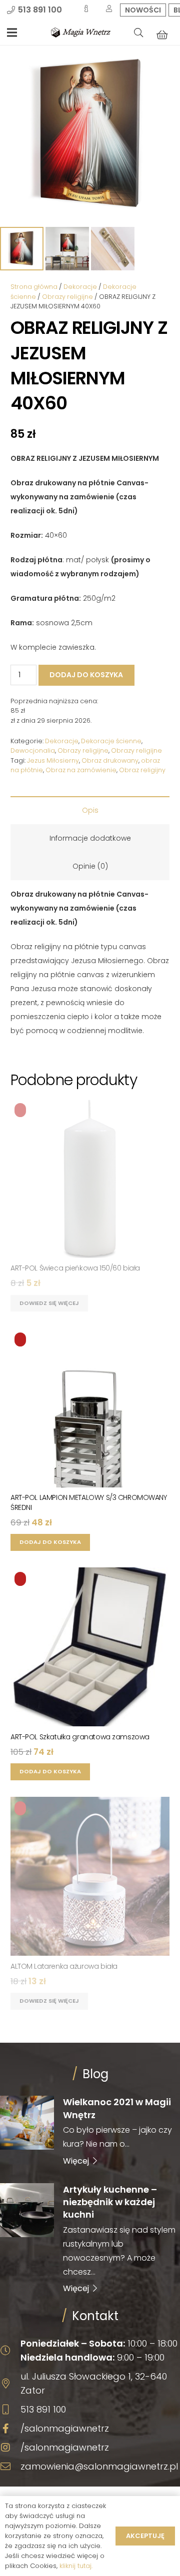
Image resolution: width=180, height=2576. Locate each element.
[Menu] (12, 32)
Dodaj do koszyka (86, 675)
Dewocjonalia (33, 750)
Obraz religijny (142, 770)
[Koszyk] (162, 34)
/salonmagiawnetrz (65, 2428)
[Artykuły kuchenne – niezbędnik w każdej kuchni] (90, 2238)
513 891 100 (43, 2409)
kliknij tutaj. (76, 2566)
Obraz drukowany (110, 760)
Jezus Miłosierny (53, 760)
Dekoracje (80, 287)
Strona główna (34, 287)
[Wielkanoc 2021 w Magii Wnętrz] (90, 2131)
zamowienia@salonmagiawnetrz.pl (99, 2466)
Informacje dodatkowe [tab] (90, 838)
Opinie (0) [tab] (90, 866)
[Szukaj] (138, 32)
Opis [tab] (90, 810)
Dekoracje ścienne (111, 741)
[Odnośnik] (81, 32)
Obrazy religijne (67, 297)
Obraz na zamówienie (81, 770)
